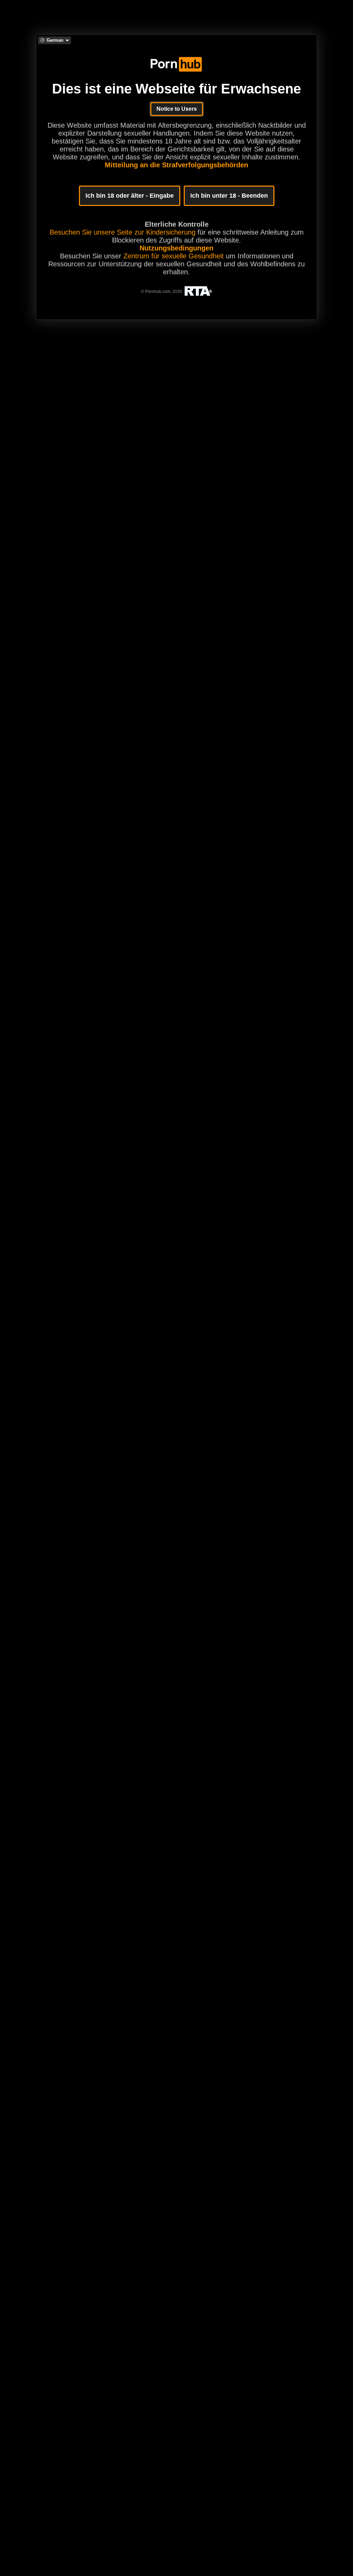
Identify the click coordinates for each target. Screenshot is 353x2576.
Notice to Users (177, 109)
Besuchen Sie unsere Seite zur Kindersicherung (123, 232)
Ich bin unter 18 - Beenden (229, 196)
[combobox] (54, 40)
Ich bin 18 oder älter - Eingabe (130, 196)
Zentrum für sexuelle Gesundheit (174, 256)
